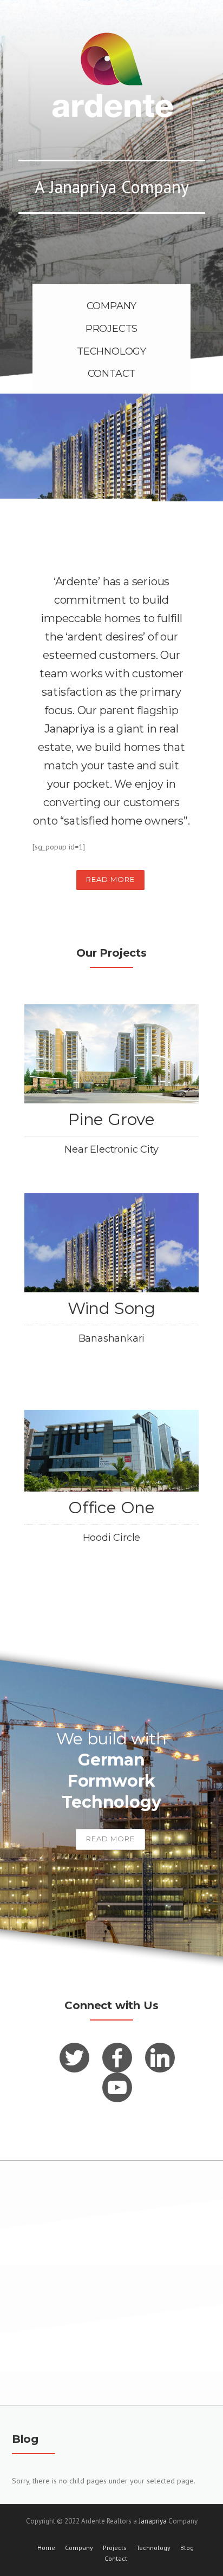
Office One (111, 1508)
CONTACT (112, 374)
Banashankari (112, 1338)
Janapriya (153, 2521)
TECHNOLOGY (111, 351)
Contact (116, 2559)
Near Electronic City (111, 1149)
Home (46, 2548)
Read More (110, 879)
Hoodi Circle (112, 1538)
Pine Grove (111, 1119)
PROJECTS (111, 329)
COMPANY (112, 306)
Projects (115, 2548)
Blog (187, 2548)
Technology (153, 2548)
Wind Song (111, 1308)
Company (79, 2548)
